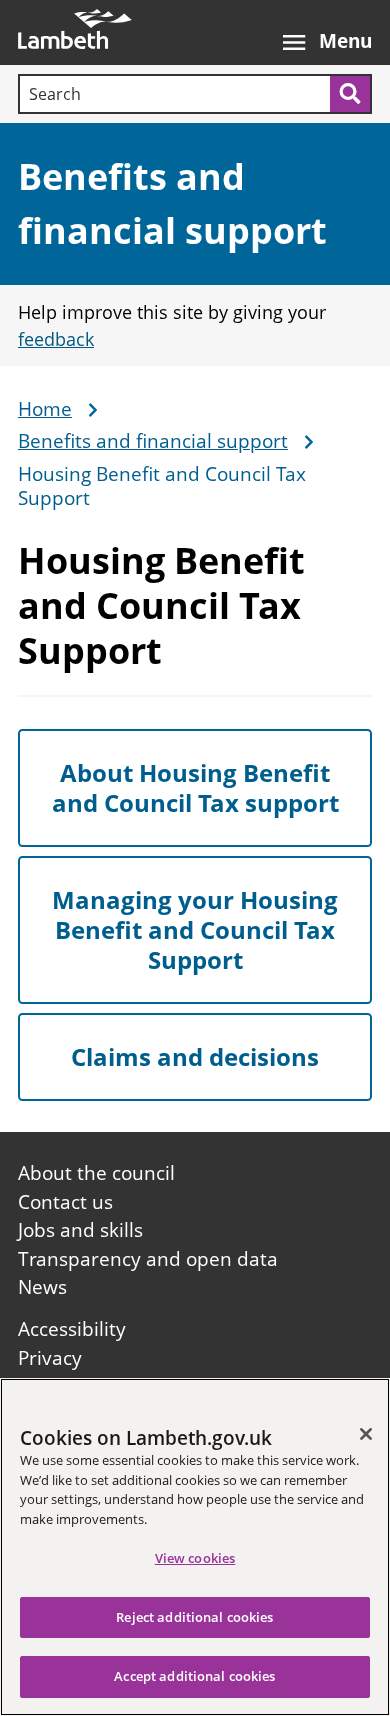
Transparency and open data (148, 1259)
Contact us (65, 1202)
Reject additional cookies (194, 1617)
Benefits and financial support (153, 442)
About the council (96, 1173)
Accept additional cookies (194, 1676)
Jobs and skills (80, 1230)
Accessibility (72, 1329)
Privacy (50, 1358)
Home (45, 410)
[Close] (366, 1434)
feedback (56, 339)
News (42, 1287)
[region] (195, 1547)
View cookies (195, 1558)
